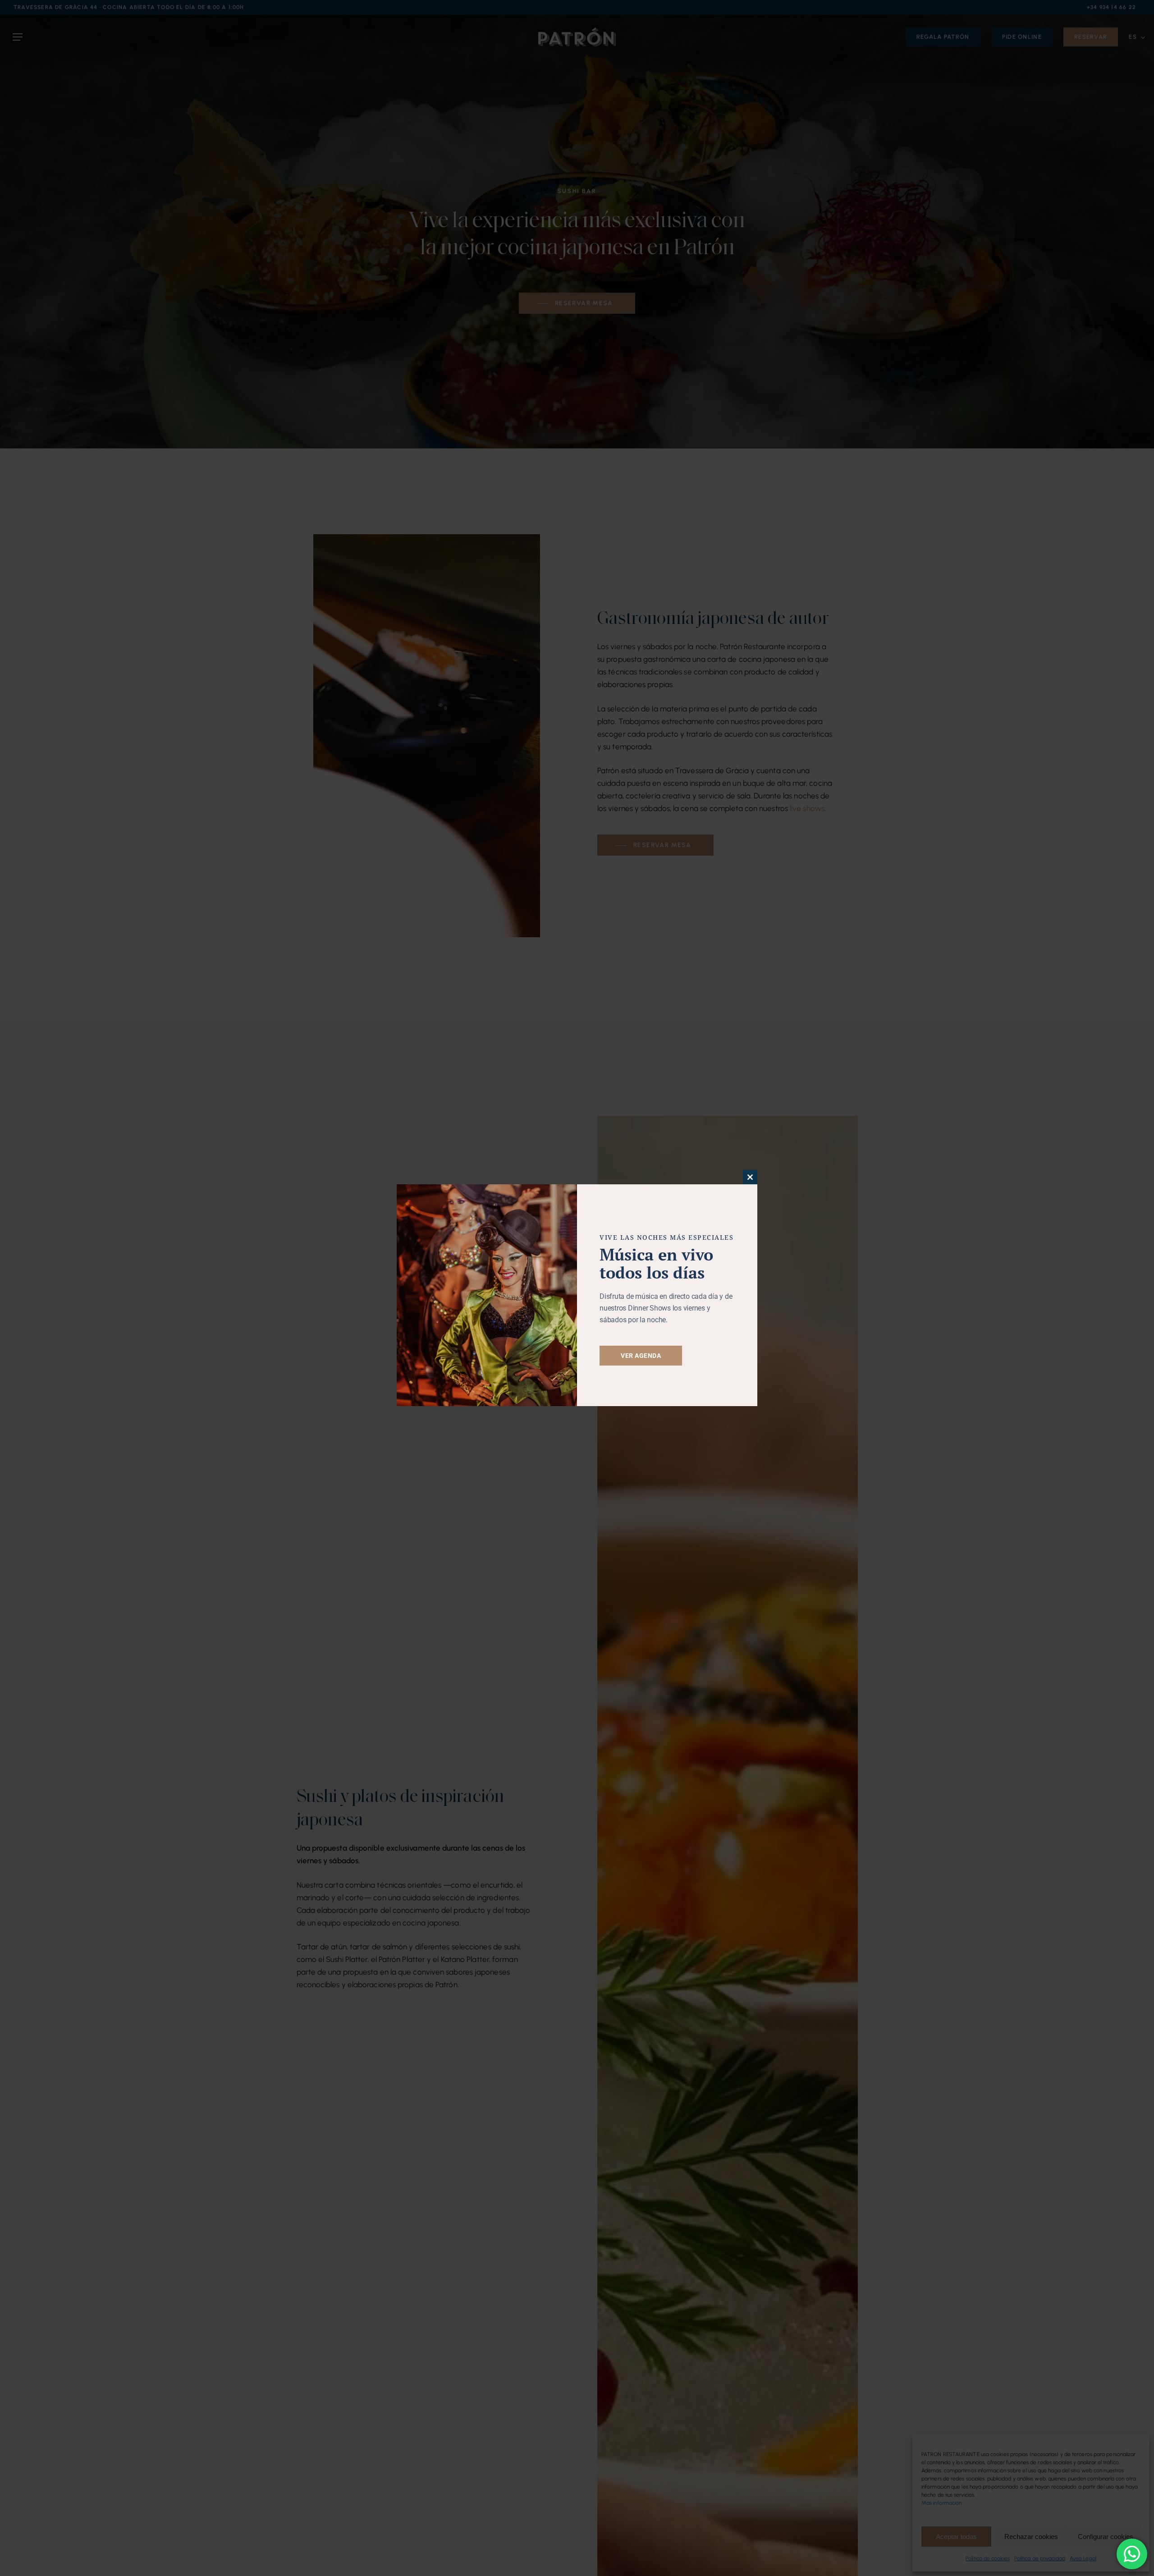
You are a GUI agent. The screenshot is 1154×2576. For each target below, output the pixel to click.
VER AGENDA (641, 1356)
